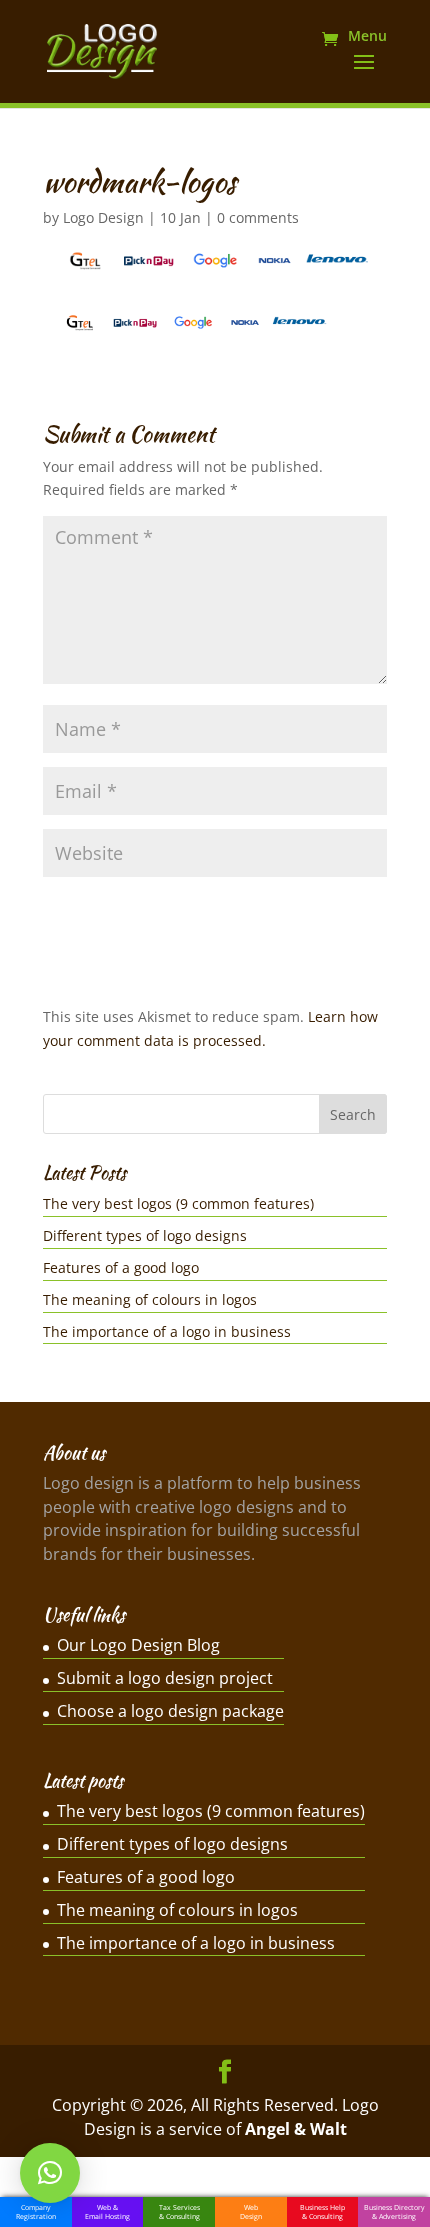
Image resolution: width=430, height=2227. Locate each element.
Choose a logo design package (170, 1711)
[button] (50, 2173)
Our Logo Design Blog (138, 1645)
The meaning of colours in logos (150, 1299)
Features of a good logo (121, 1267)
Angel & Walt (296, 2129)
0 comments (258, 217)
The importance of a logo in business (167, 1331)
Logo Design (103, 217)
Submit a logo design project (165, 1678)
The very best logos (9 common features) (178, 1203)
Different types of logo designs (145, 1235)
